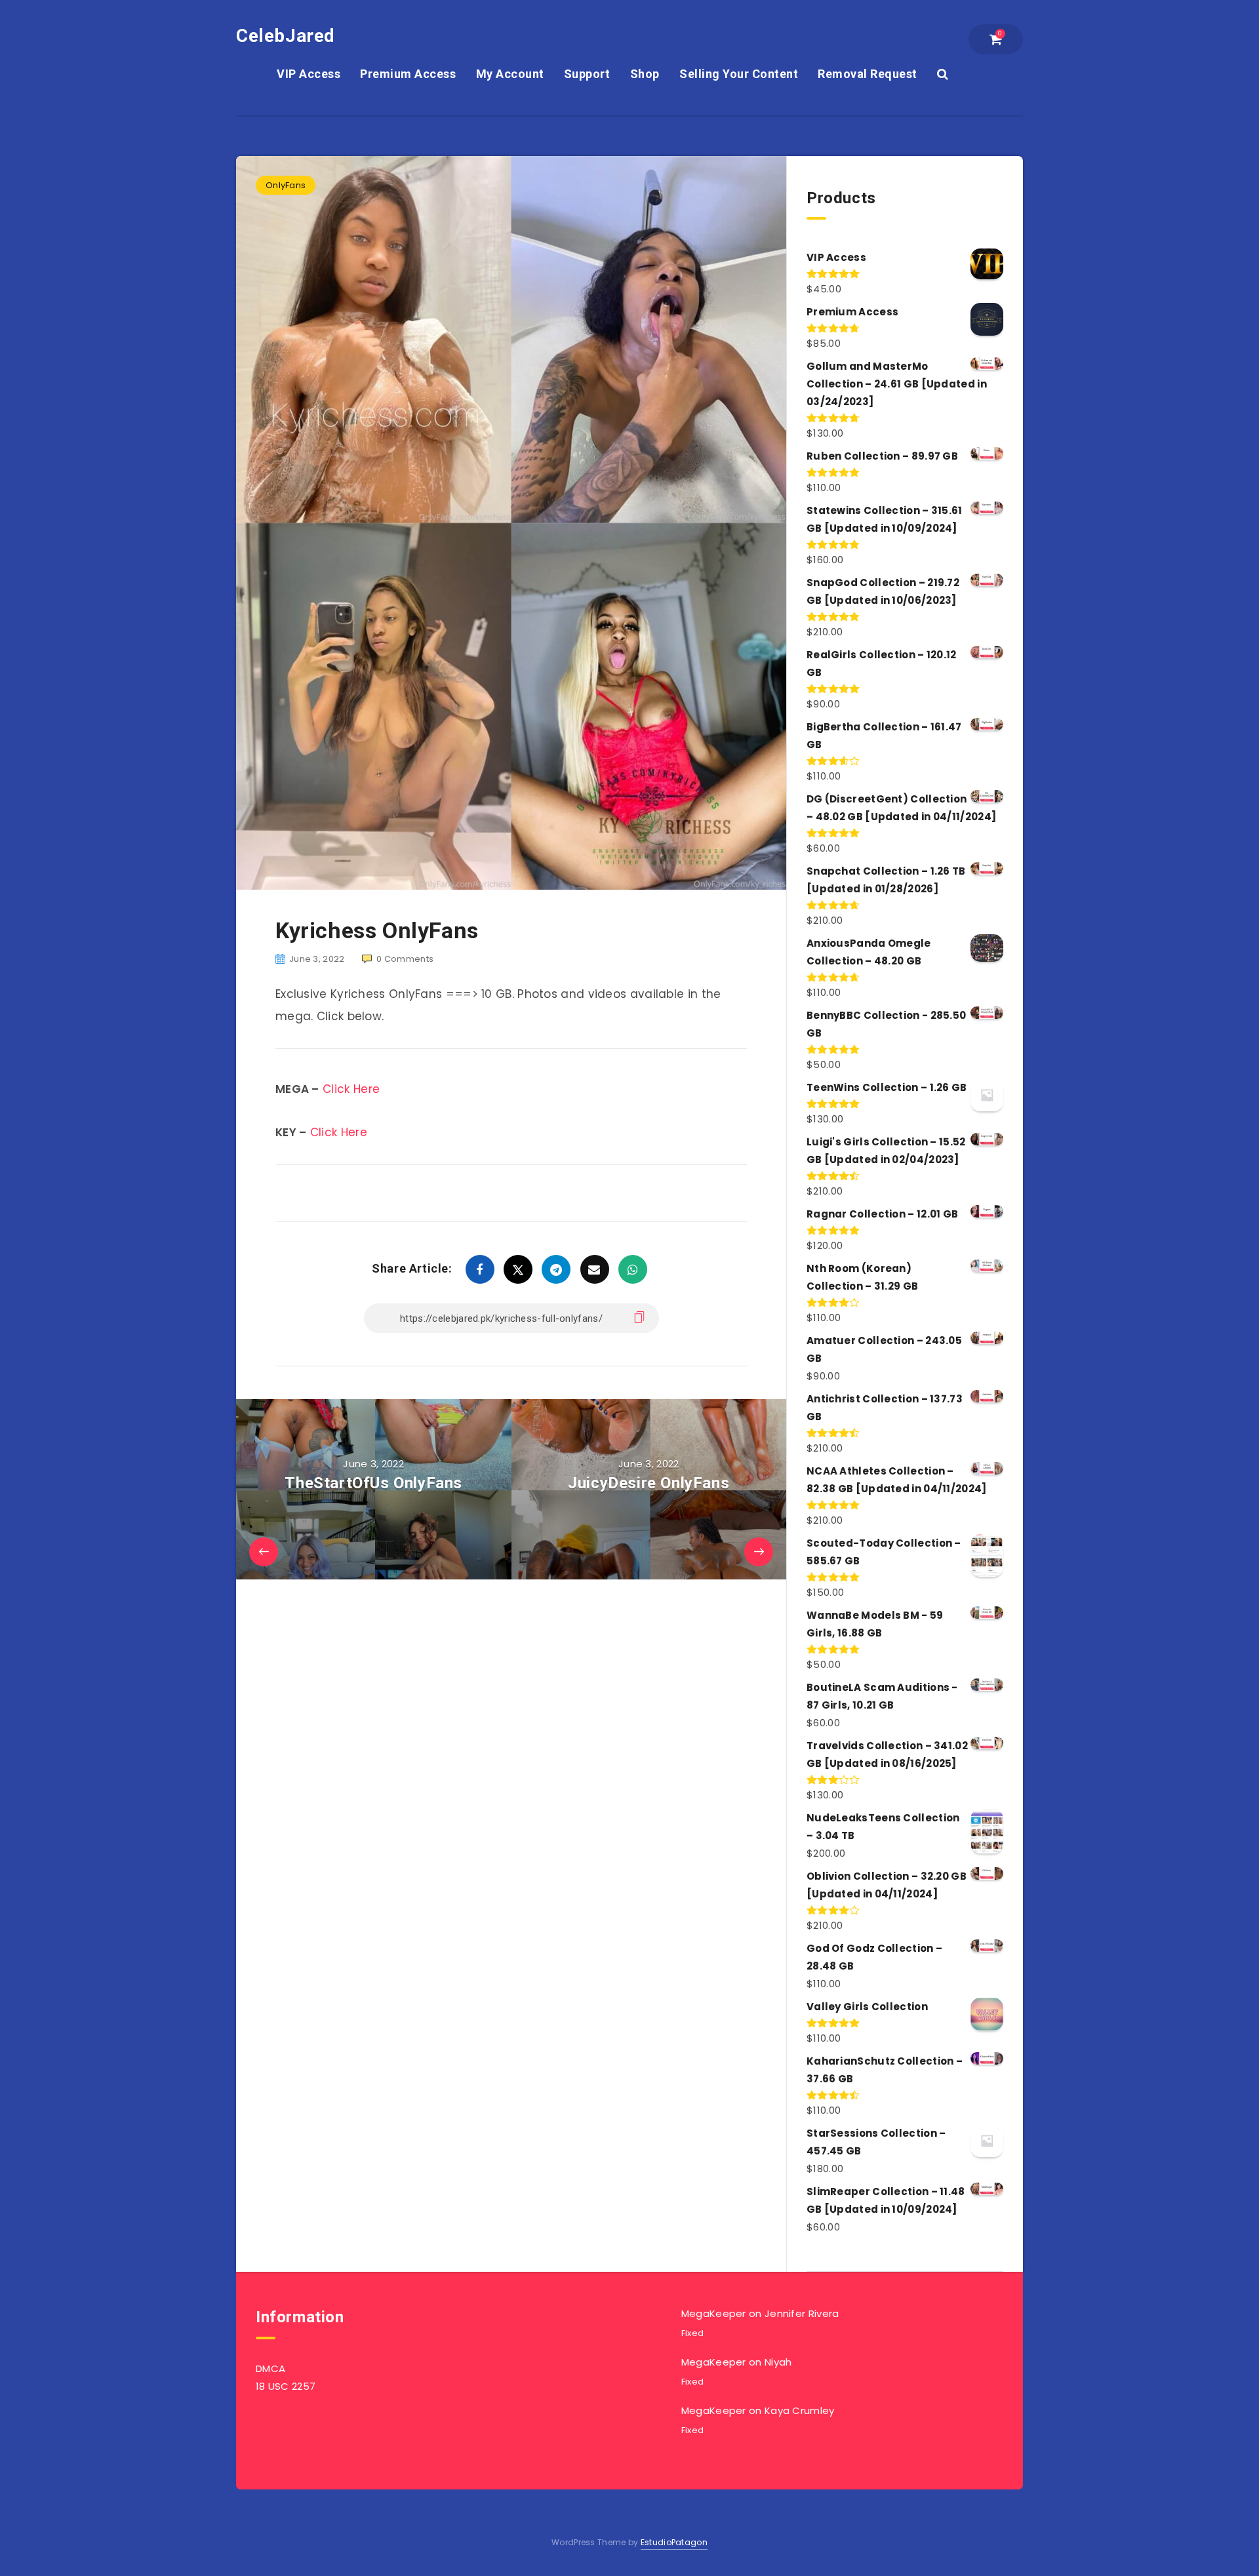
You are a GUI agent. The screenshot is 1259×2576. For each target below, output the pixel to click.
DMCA (270, 2368)
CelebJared (286, 36)
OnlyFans (286, 185)
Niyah (778, 2362)
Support (587, 74)
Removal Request (868, 74)
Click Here (351, 1089)
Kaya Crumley (800, 2410)
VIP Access (309, 74)
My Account (510, 74)
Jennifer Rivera (802, 2313)
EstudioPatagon (674, 2542)
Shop (645, 74)
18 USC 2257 (286, 2386)
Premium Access (408, 74)
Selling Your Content (739, 74)
